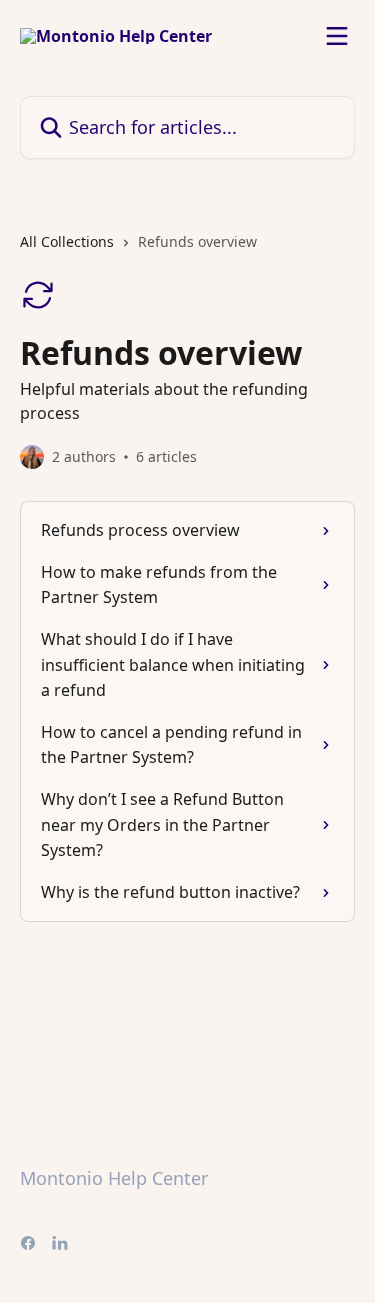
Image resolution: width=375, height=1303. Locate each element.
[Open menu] (337, 36)
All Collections (67, 241)
